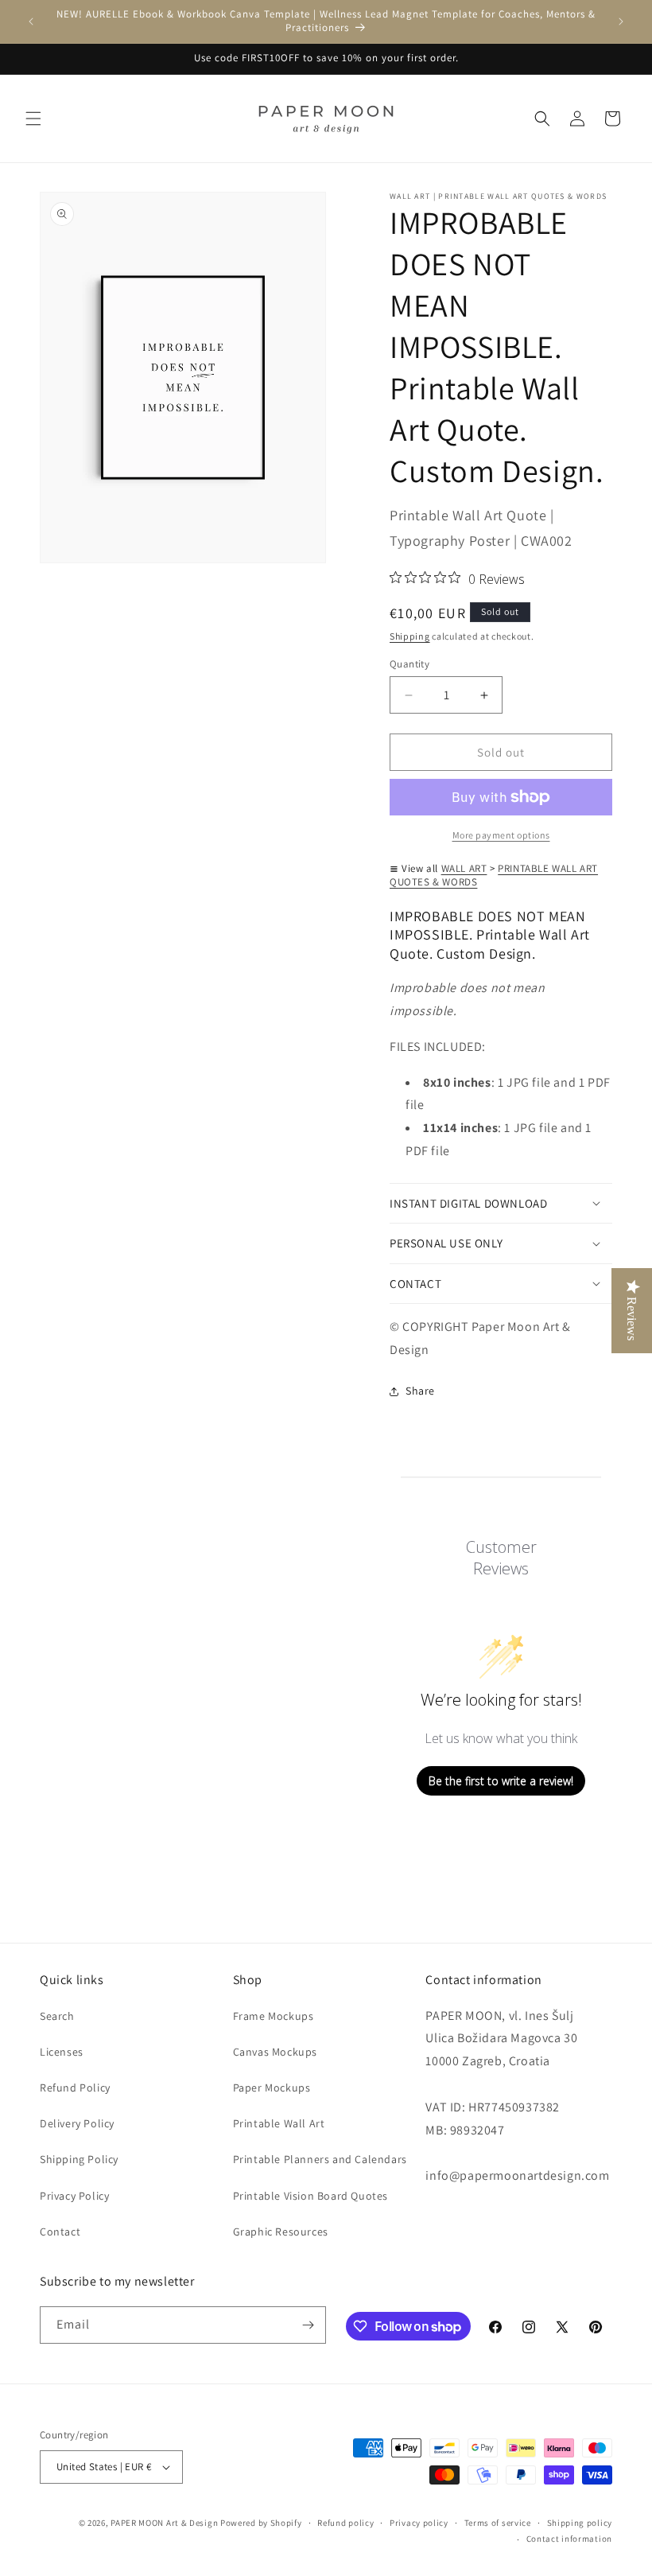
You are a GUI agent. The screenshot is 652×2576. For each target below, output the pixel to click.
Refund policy (345, 2523)
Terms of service (498, 2523)
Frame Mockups (274, 2016)
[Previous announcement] (31, 21)
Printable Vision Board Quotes (310, 2196)
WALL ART (464, 868)
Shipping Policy (79, 2159)
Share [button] (420, 1391)
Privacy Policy (74, 2196)
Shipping (410, 636)
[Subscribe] (308, 2325)
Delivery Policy (77, 2123)
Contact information (569, 2539)
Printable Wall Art (279, 2123)
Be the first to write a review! (501, 1781)
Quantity (409, 664)
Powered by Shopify (261, 2523)
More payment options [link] (501, 835)
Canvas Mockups (275, 2052)
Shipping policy (580, 2523)
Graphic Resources (281, 2232)
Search (57, 2016)
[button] (33, 119)
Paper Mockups (272, 2088)
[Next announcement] (621, 21)
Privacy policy (419, 2523)
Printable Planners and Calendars (320, 2159)
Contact (60, 2232)
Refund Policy (75, 2088)
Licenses (62, 2052)
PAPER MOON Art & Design (164, 2523)
